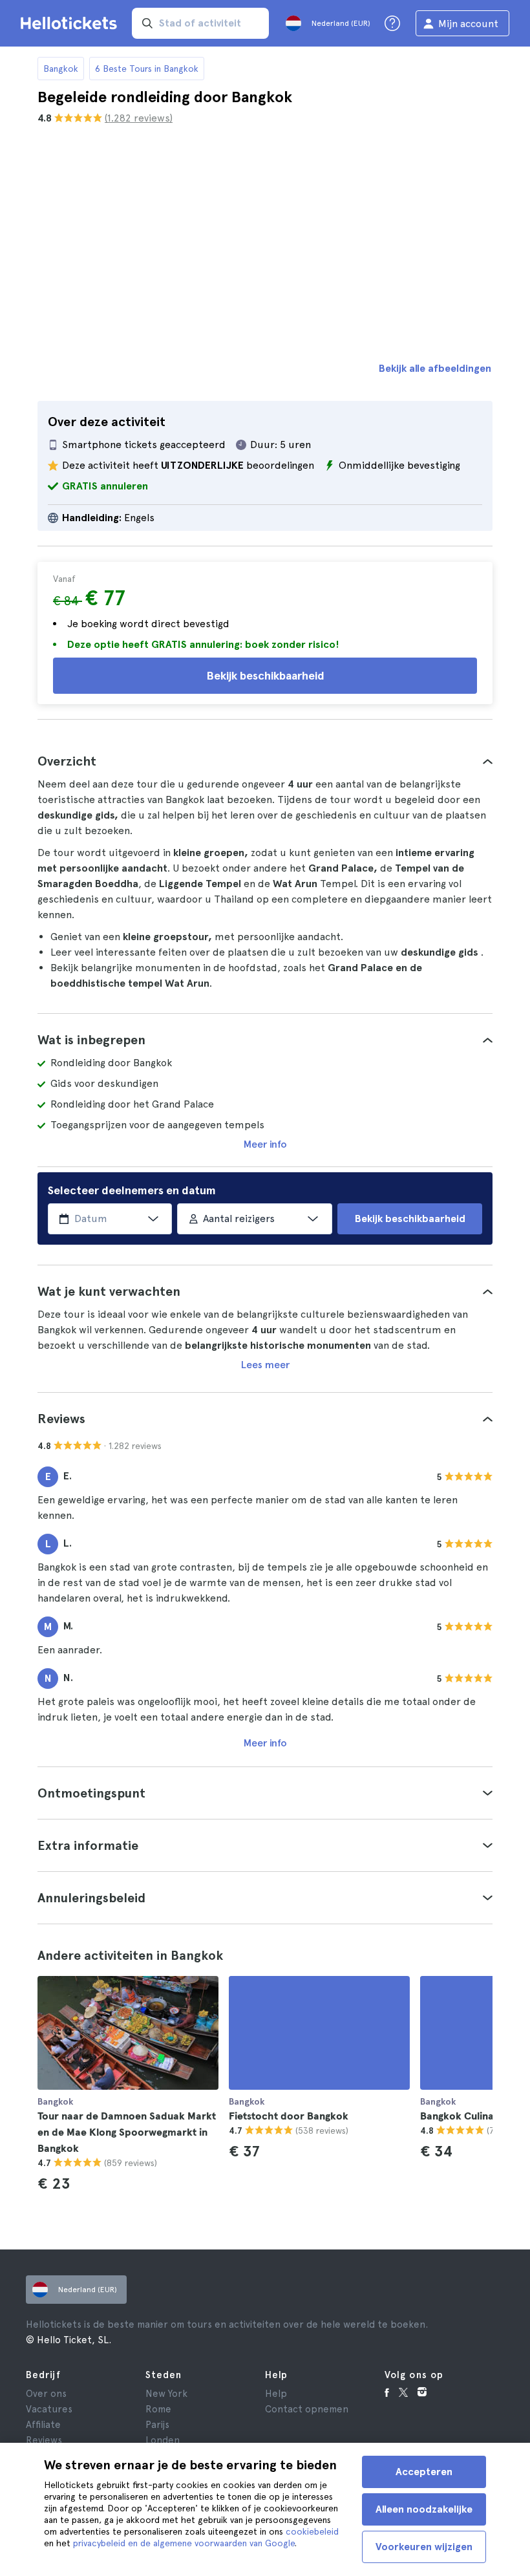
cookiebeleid (312, 2531)
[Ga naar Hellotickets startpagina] (71, 23)
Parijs (157, 2425)
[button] (265, 761)
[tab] (265, 761)
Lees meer (265, 1365)
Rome (158, 2409)
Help (276, 2394)
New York (166, 2394)
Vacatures (49, 2409)
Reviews (44, 2440)
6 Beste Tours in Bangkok (147, 69)
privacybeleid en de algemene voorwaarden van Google (184, 2543)
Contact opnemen (307, 2409)
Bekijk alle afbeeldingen (435, 368)
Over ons (46, 2394)
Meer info (265, 1144)
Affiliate (43, 2425)
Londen (163, 2440)
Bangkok (61, 69)
